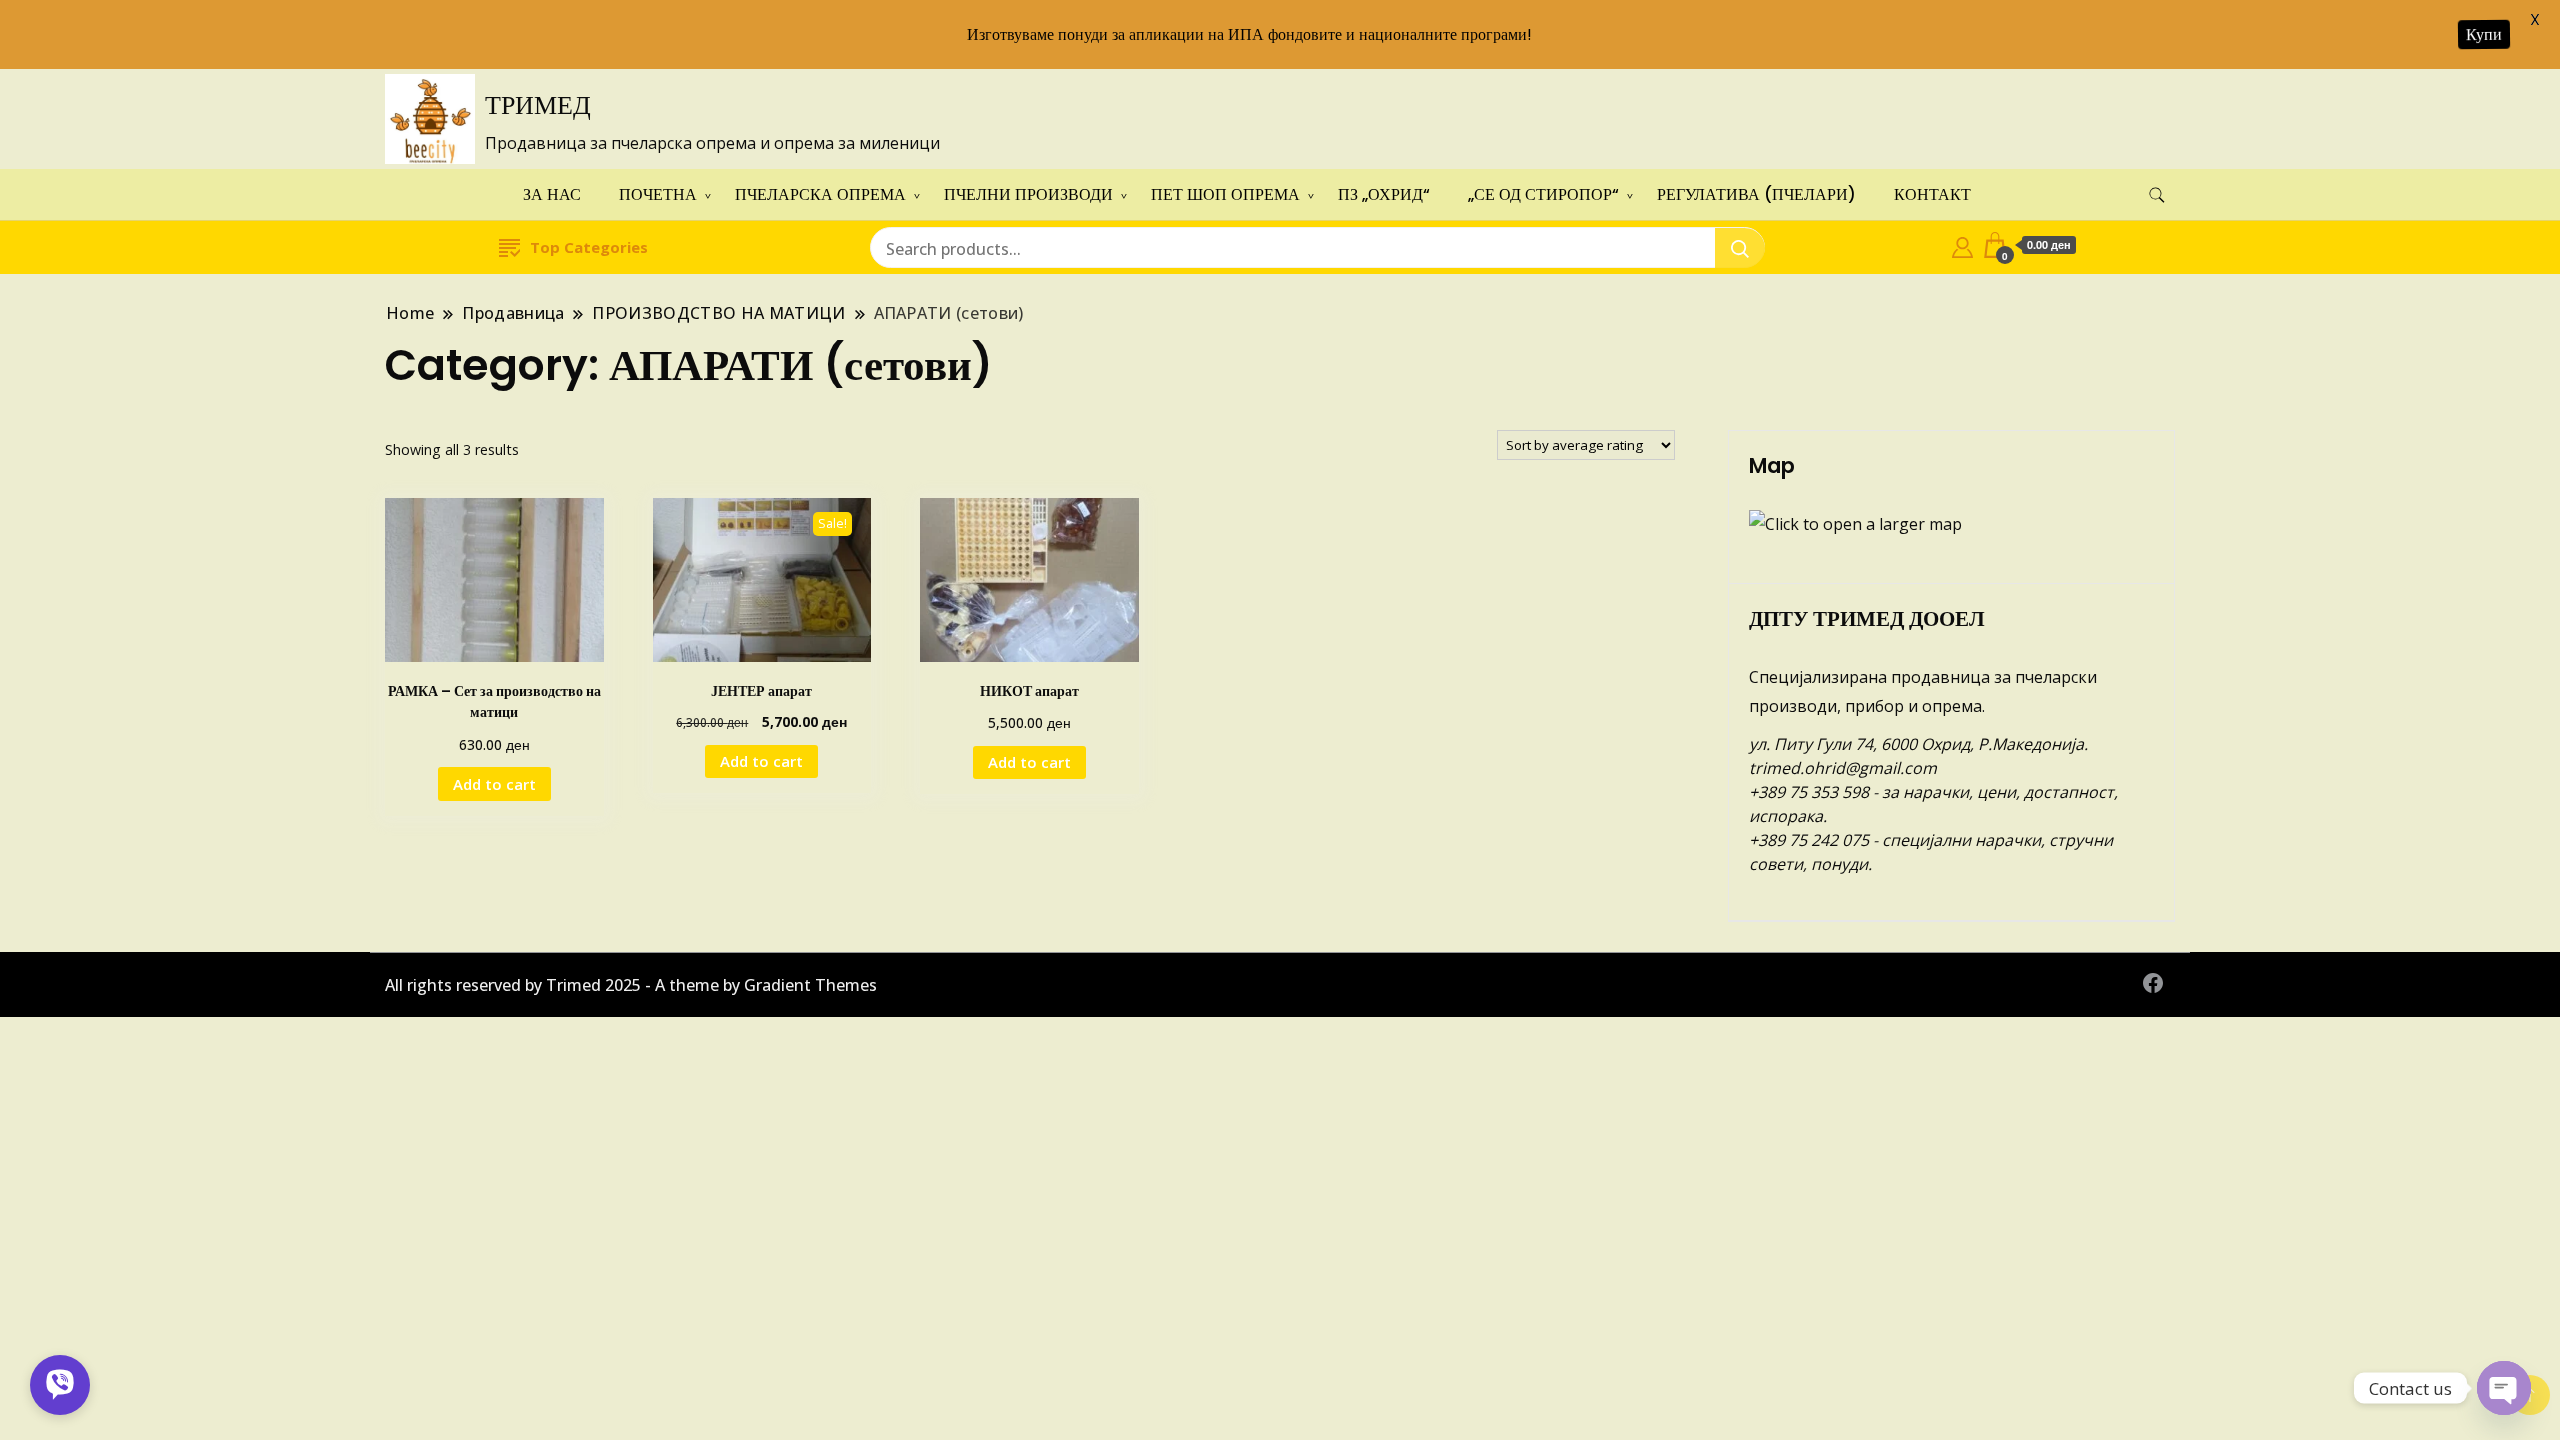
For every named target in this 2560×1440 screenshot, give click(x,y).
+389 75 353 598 (1809, 792)
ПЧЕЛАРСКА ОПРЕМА (820, 194)
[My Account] (1962, 245)
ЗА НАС (552, 194)
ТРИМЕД (538, 105)
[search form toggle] (2157, 195)
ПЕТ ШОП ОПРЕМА (1225, 194)
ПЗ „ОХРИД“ (1384, 194)
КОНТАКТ (1932, 194)
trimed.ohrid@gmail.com (1843, 768)
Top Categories (589, 247)
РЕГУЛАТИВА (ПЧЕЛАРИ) (1756, 194)
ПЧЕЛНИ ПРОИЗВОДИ (1028, 194)
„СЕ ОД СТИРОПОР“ (1543, 194)
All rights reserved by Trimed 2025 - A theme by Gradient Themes (631, 985)
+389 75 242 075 (1809, 840)
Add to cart (494, 784)
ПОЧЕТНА (658, 194)
